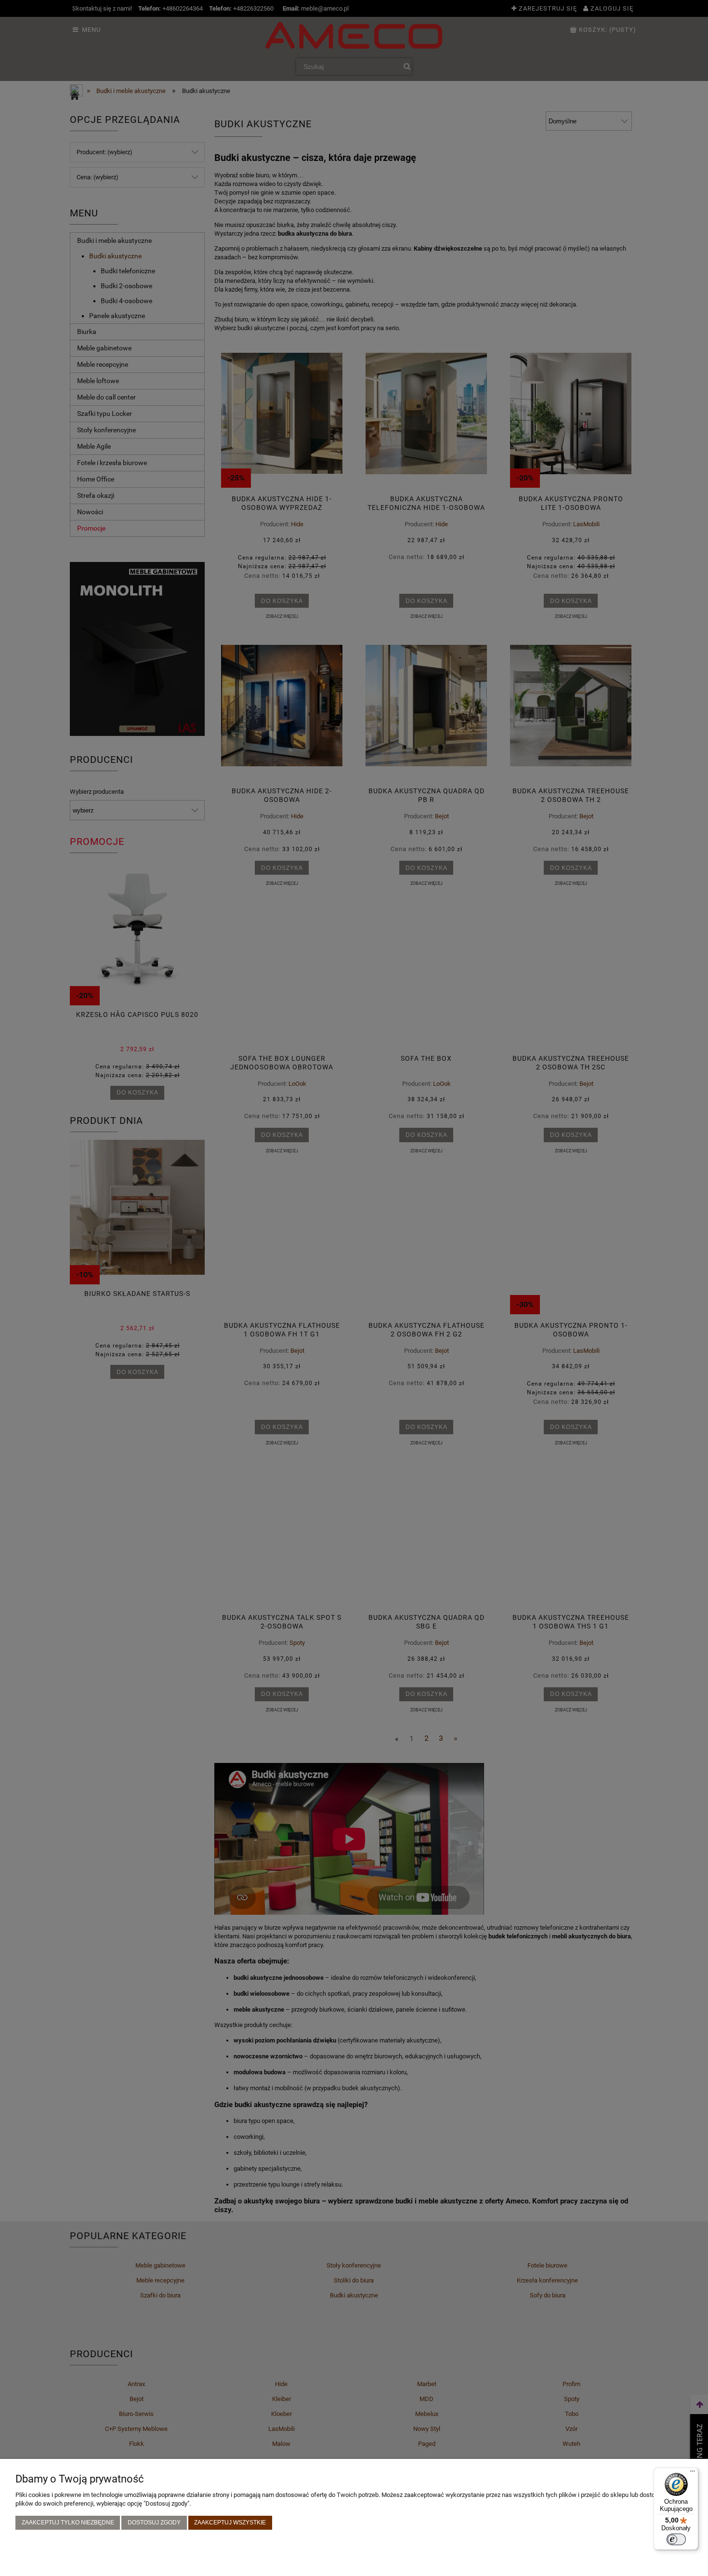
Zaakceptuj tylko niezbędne (68, 2522)
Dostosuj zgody (154, 2522)
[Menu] (693, 2473)
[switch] (676, 2539)
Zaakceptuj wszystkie (230, 2522)
